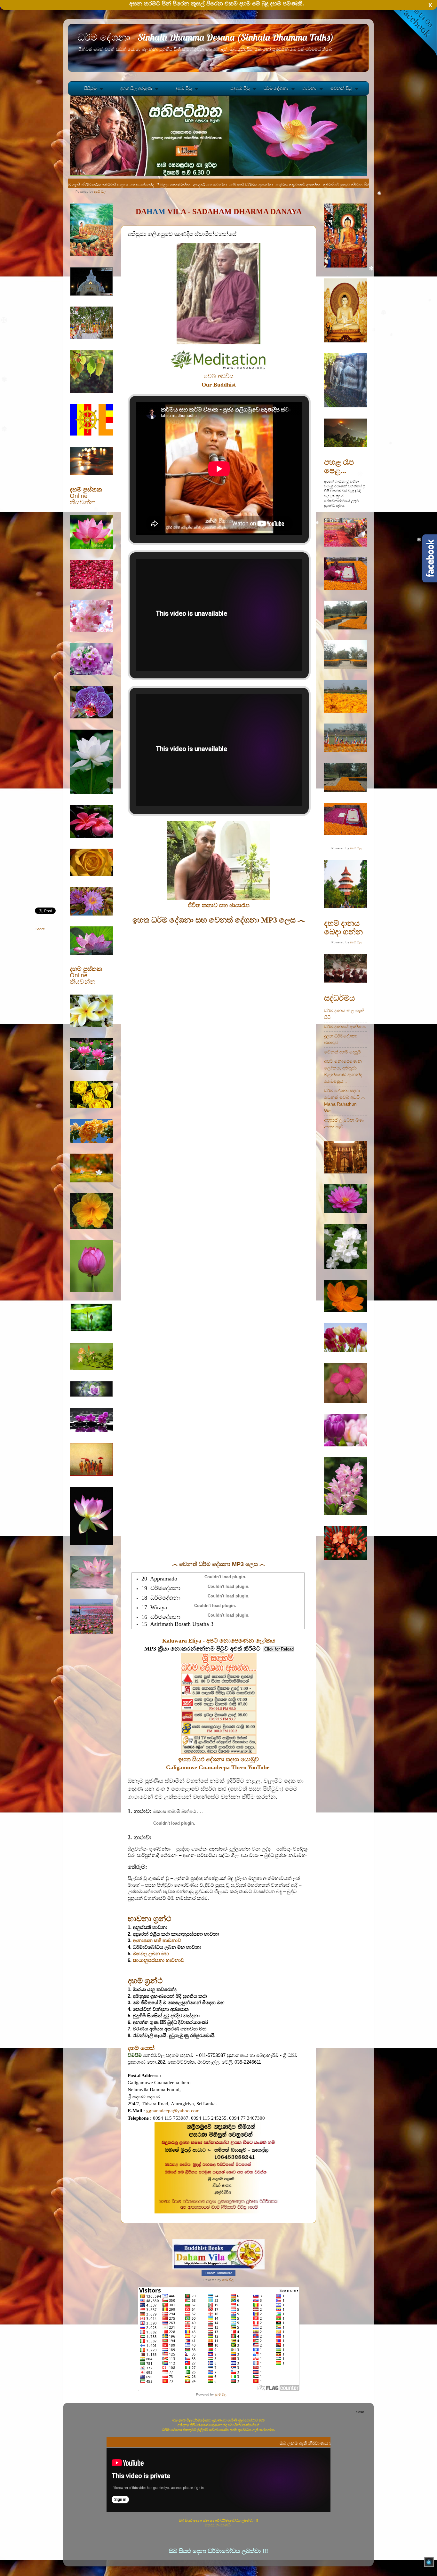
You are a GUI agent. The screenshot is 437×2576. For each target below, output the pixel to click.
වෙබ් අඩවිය (219, 376)
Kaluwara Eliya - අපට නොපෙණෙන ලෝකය (219, 1641)
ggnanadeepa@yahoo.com (173, 2111)
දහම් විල (100, 192)
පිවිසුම (90, 88)
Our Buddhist (219, 385)
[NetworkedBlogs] (219, 2268)
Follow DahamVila (219, 2273)
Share (40, 929)
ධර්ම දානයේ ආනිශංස (345, 1027)
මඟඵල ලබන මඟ (151, 1954)
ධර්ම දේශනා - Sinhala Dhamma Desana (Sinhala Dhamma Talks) (206, 37)
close (360, 2412)
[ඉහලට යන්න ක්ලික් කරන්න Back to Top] (429, 2563)
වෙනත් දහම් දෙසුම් (342, 1052)
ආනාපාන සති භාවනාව (157, 1940)
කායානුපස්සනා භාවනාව (159, 1960)
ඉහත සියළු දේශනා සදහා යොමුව (219, 1759)
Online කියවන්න (86, 496)
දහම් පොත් (141, 2048)
